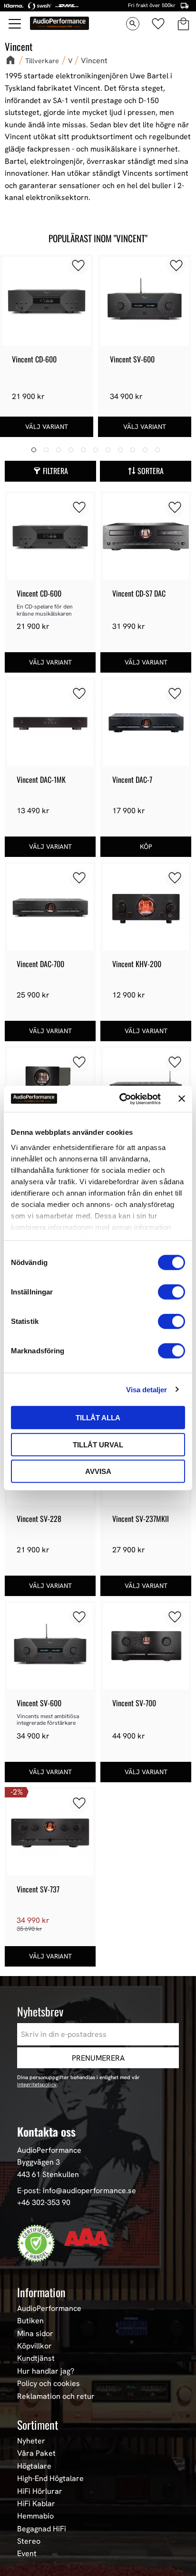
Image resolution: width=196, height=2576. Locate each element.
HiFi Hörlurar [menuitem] (40, 2491)
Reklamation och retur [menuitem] (56, 2396)
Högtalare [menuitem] (34, 2466)
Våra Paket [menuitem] (36, 2453)
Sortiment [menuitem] (38, 2424)
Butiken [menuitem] (30, 2321)
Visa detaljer (147, 1389)
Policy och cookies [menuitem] (49, 2384)
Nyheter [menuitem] (31, 2441)
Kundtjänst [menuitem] (36, 2358)
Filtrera (55, 471)
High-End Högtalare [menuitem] (50, 2479)
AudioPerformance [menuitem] (49, 2309)
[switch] (171, 1292)
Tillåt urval (98, 1444)
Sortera (151, 471)
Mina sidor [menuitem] (35, 2334)
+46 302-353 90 (44, 2202)
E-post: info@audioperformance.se (77, 2191)
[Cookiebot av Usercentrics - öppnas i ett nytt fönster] (121, 1099)
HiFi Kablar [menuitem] (36, 2504)
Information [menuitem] (41, 2292)
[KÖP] (146, 847)
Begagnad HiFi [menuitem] (42, 2529)
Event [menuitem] (27, 2554)
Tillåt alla (98, 1418)
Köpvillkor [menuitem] (34, 2346)
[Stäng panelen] (182, 1099)
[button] (15, 24)
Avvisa (98, 1471)
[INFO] (47, 427)
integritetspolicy (37, 2084)
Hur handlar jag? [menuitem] (46, 2371)
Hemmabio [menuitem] (35, 2516)
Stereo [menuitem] (29, 2541)
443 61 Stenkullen (48, 2174)
